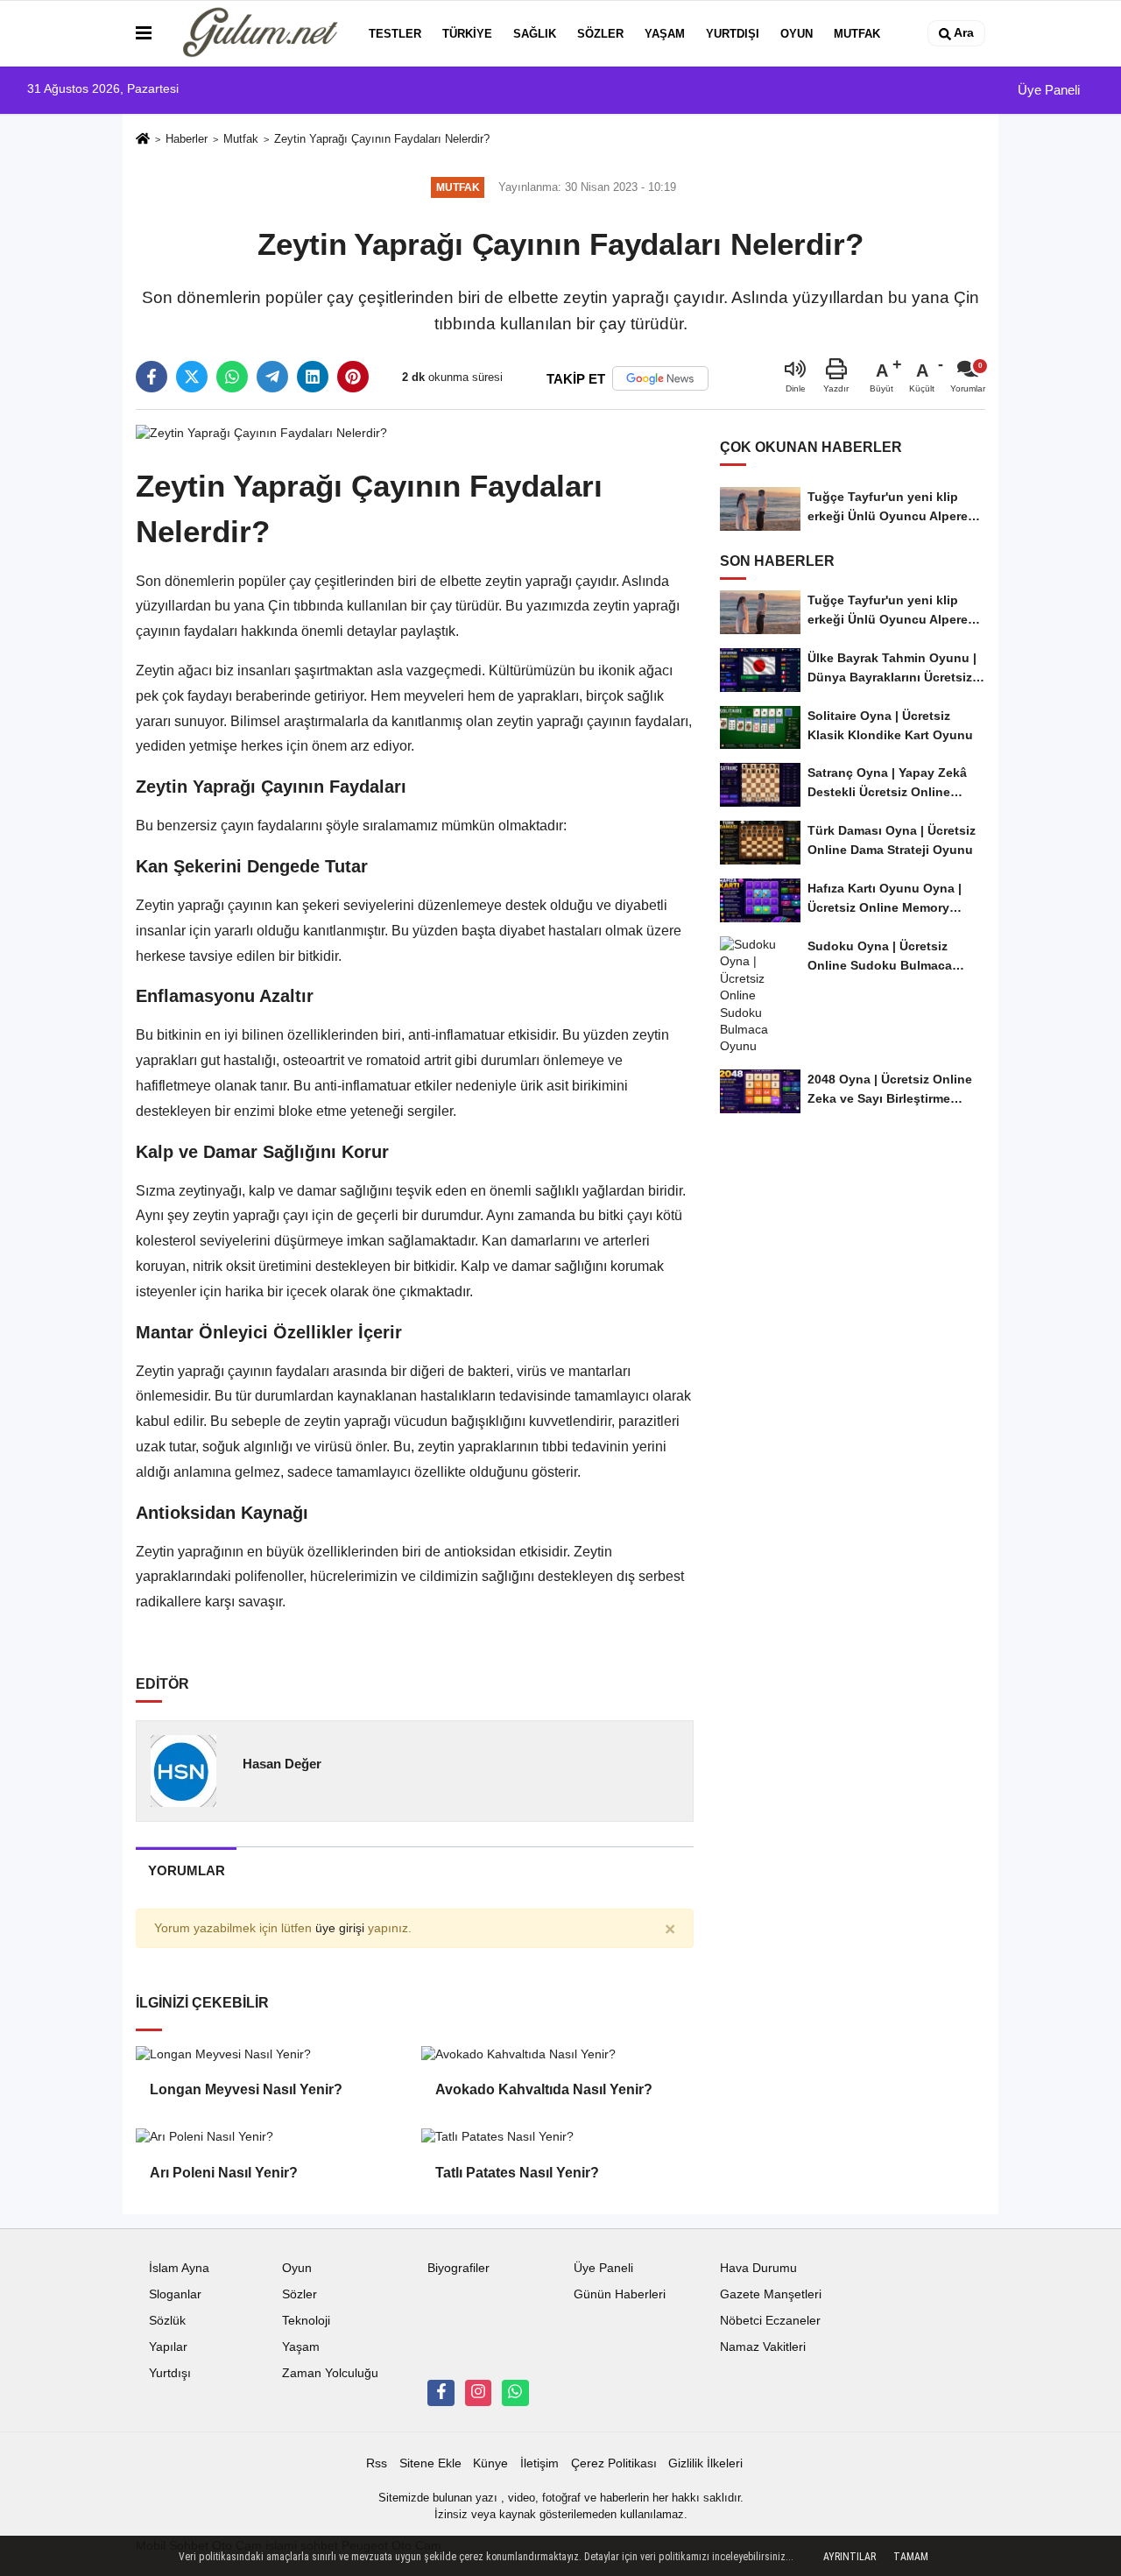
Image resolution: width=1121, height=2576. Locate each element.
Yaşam (665, 34)
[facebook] (152, 377)
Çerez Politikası (614, 2463)
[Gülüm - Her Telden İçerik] (257, 33)
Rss (377, 2463)
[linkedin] (313, 377)
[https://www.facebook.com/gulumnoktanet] (441, 2393)
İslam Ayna (179, 2268)
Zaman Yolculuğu (330, 2373)
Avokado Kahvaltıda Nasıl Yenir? (544, 2089)
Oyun (797, 34)
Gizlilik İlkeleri (705, 2463)
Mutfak (857, 34)
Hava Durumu (758, 2268)
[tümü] (908, 33)
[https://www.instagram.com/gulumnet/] (478, 2393)
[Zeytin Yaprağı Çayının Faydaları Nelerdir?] (261, 432)
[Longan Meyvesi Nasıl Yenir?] (271, 2054)
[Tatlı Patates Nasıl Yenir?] (557, 2136)
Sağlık (535, 34)
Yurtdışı (733, 34)
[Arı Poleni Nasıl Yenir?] (271, 2136)
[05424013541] (515, 2393)
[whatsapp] (232, 377)
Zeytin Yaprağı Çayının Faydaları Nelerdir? (382, 139)
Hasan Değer (282, 1764)
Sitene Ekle (430, 2463)
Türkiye (467, 34)
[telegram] (272, 377)
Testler (395, 34)
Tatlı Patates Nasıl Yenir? (517, 2173)
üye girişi (340, 1928)
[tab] (186, 1870)
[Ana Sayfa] (143, 140)
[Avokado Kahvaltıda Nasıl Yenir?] (557, 2054)
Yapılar (168, 2347)
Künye (490, 2463)
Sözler (600, 34)
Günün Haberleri (620, 2294)
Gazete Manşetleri (771, 2294)
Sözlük (167, 2321)
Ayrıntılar (850, 2557)
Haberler (187, 139)
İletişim (539, 2463)
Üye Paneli (1047, 90)
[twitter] (192, 377)
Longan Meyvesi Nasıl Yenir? (246, 2089)
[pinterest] (353, 377)
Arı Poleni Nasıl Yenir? (224, 2173)
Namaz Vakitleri (763, 2347)
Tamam (911, 2557)
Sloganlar (175, 2294)
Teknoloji (306, 2321)
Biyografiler (458, 2268)
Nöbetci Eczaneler (770, 2321)
